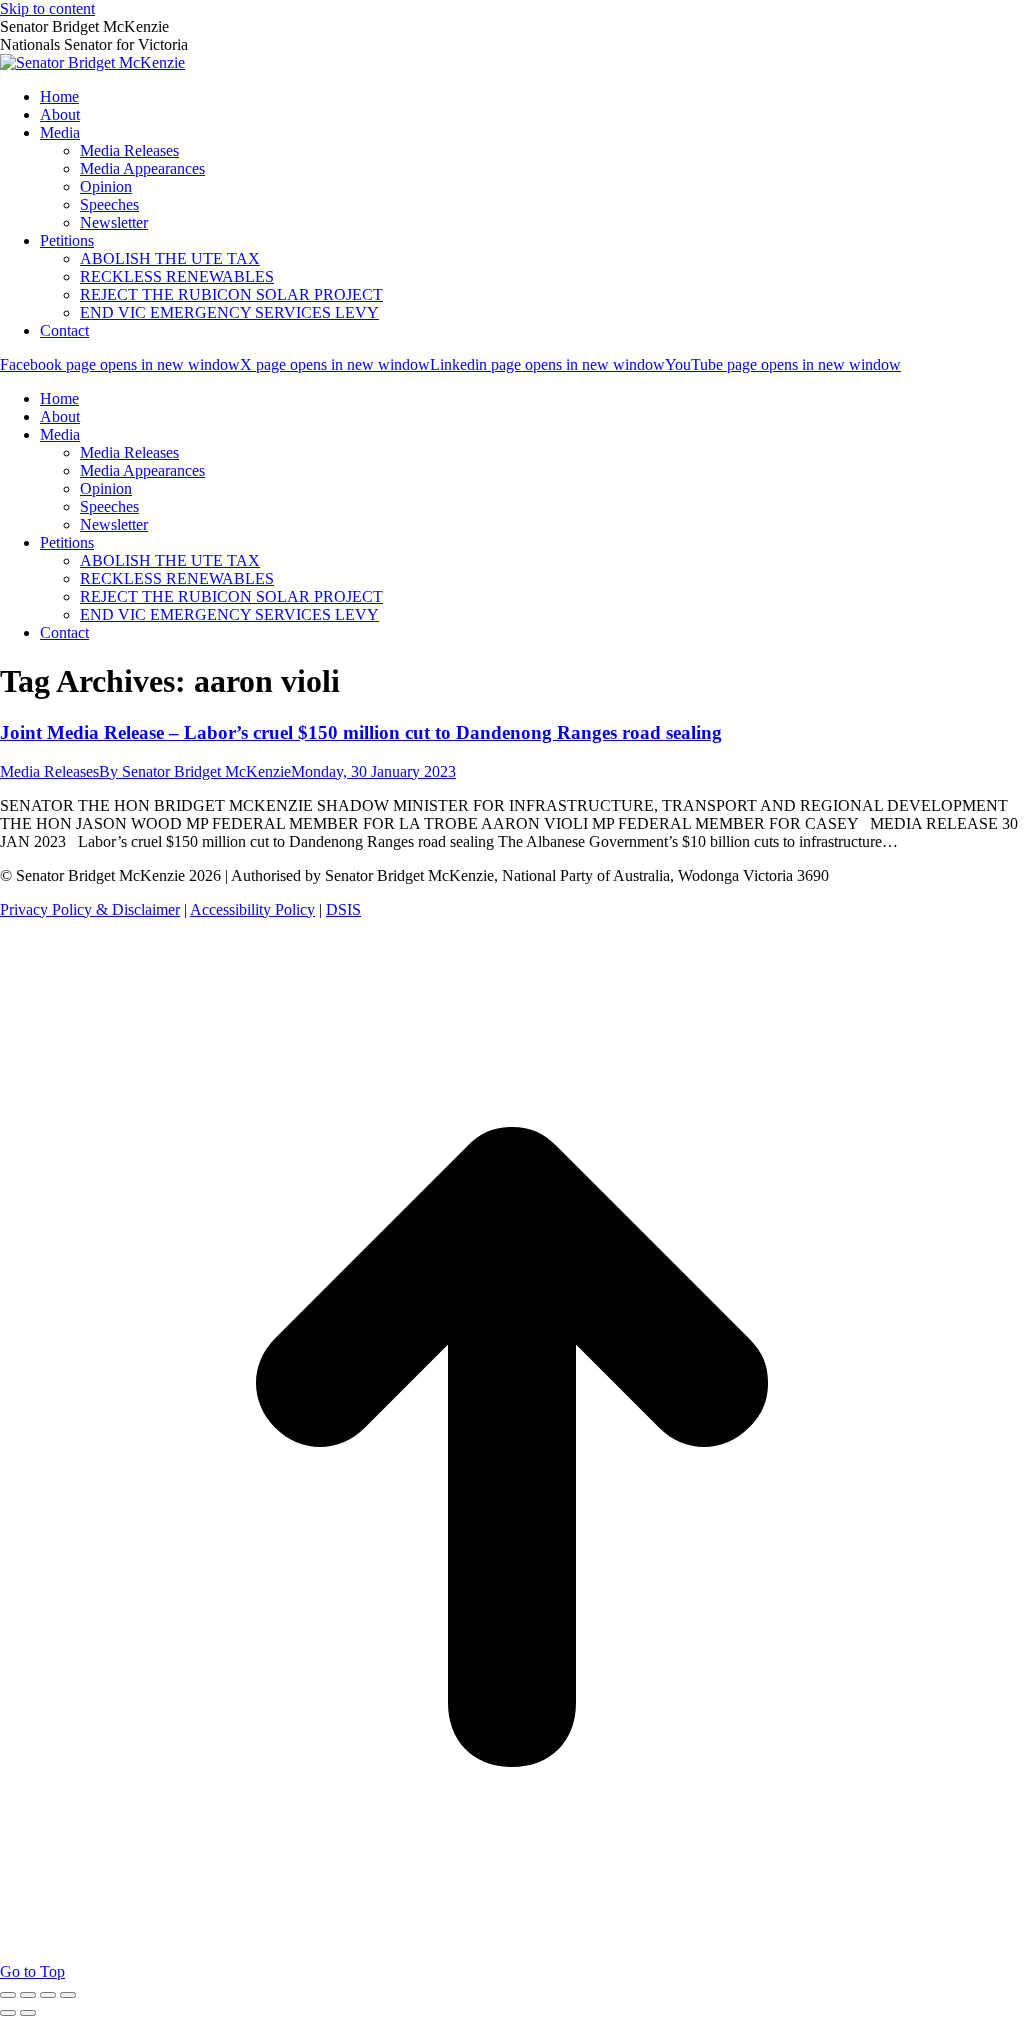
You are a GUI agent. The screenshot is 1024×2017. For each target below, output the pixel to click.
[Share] (28, 1995)
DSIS (343, 909)
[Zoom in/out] (68, 1995)
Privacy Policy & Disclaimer (90, 909)
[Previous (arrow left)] (8, 2013)
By (195, 771)
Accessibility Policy (252, 909)
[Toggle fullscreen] (48, 1995)
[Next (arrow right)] (28, 2013)
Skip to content (47, 8)
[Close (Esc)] (8, 1995)
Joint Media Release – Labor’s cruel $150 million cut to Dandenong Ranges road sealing (361, 732)
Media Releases (49, 771)
